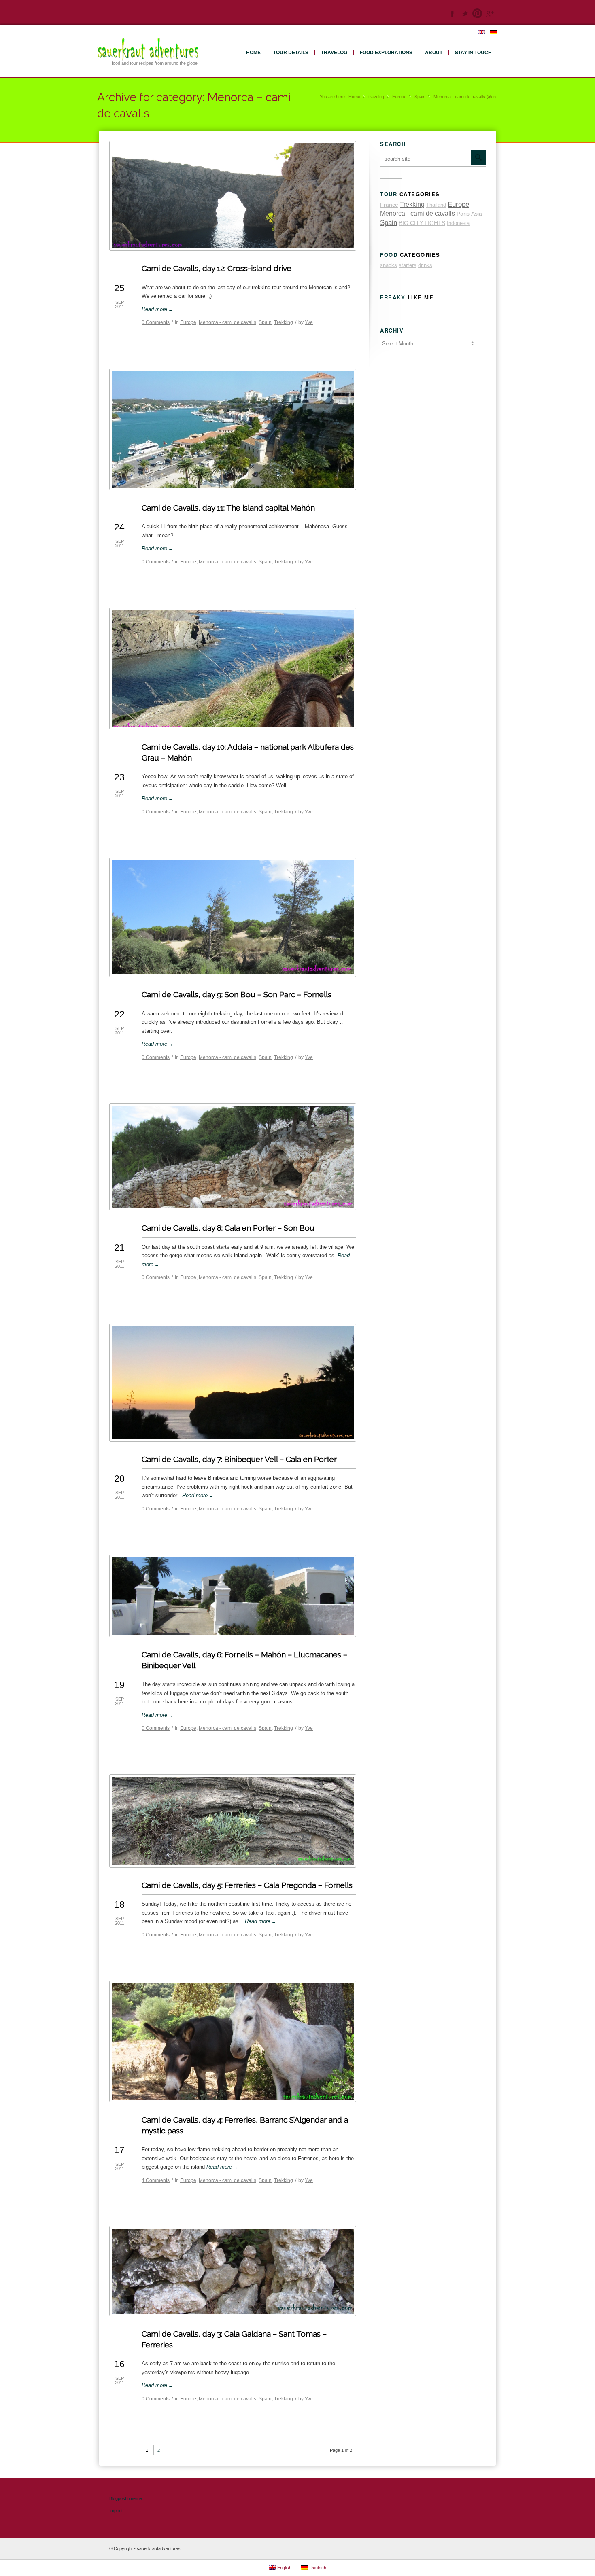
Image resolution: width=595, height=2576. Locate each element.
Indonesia (458, 223)
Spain (420, 97)
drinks (425, 265)
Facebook (452, 13)
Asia (477, 214)
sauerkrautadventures (159, 2548)
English (284, 2568)
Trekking (284, 322)
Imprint (116, 2510)
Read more (157, 309)
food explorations (386, 52)
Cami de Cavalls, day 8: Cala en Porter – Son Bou (228, 1228)
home (253, 52)
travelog (334, 52)
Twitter (465, 13)
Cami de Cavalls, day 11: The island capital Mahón (228, 508)
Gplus (490, 13)
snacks (389, 265)
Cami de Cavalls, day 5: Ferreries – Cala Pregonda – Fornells (247, 1885)
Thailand (436, 205)
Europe (399, 97)
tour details (291, 52)
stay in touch (473, 52)
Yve (309, 322)
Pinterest (477, 13)
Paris (463, 214)
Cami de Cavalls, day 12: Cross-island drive (217, 268)
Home (354, 97)
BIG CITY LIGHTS (422, 223)
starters (408, 265)
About (434, 52)
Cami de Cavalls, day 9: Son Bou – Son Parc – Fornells (237, 994)
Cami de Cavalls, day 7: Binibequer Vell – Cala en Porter (239, 1459)
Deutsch (317, 2568)
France (389, 205)
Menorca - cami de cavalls (227, 322)
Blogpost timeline (126, 2498)
